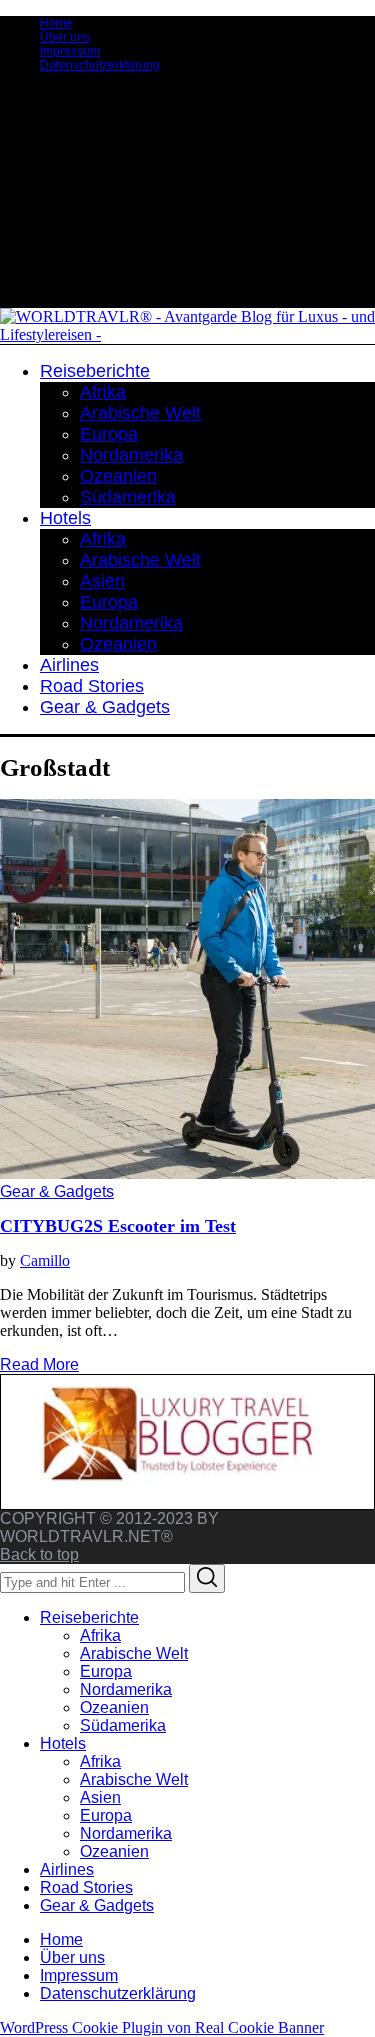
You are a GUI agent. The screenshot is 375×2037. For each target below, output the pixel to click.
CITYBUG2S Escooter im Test (118, 1226)
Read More (39, 1364)
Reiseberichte (89, 1617)
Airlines (67, 1869)
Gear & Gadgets (57, 1191)
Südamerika (123, 1725)
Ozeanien (114, 1707)
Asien (100, 1797)
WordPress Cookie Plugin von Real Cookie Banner (162, 2027)
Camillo (45, 1260)
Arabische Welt (134, 1653)
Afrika (100, 1635)
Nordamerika (126, 1689)
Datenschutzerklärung (100, 65)
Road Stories (86, 1887)
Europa (106, 1671)
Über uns (65, 37)
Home (56, 23)
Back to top (39, 1554)
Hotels (63, 1743)
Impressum (70, 51)
